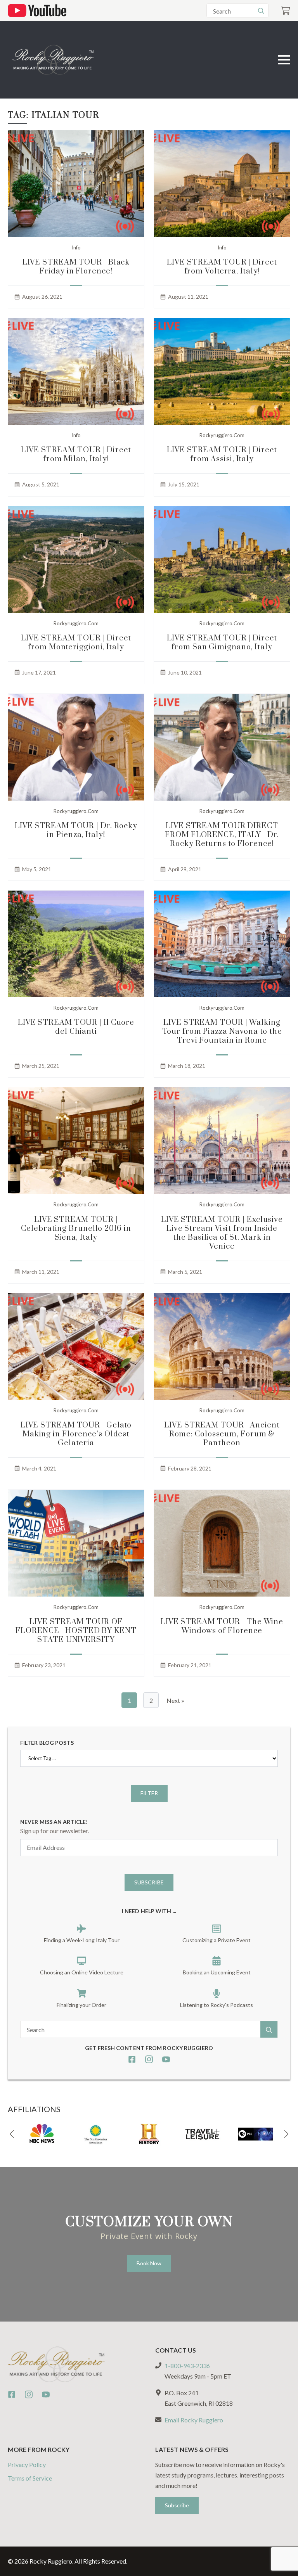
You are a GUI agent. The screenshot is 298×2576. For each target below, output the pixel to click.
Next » (175, 1700)
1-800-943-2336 (187, 2366)
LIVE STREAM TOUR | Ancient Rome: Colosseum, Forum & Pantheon (222, 1434)
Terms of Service (30, 2478)
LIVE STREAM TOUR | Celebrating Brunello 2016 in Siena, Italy (76, 1229)
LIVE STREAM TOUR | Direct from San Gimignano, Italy (222, 643)
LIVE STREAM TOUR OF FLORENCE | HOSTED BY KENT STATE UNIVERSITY (76, 1631)
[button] (12, 2134)
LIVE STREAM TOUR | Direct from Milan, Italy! (76, 455)
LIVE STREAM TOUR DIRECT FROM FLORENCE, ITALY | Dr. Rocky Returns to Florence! (222, 835)
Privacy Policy (27, 2464)
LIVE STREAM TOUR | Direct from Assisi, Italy (222, 455)
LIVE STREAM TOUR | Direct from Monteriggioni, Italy (76, 643)
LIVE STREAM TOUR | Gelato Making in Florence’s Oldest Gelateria (76, 1434)
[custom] (132, 2059)
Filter (149, 1793)
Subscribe (149, 1882)
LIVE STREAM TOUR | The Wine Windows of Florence (222, 1626)
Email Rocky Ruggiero (194, 2420)
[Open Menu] (284, 60)
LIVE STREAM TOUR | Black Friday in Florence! (76, 267)
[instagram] (149, 2059)
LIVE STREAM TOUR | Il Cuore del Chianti (76, 1027)
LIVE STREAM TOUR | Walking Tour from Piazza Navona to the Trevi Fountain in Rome (222, 1032)
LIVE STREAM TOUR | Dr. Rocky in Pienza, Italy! (76, 830)
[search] (261, 11)
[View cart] (286, 11)
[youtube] (166, 2059)
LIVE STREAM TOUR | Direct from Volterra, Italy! (222, 267)
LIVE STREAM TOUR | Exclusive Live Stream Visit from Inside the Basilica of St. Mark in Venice (222, 1233)
